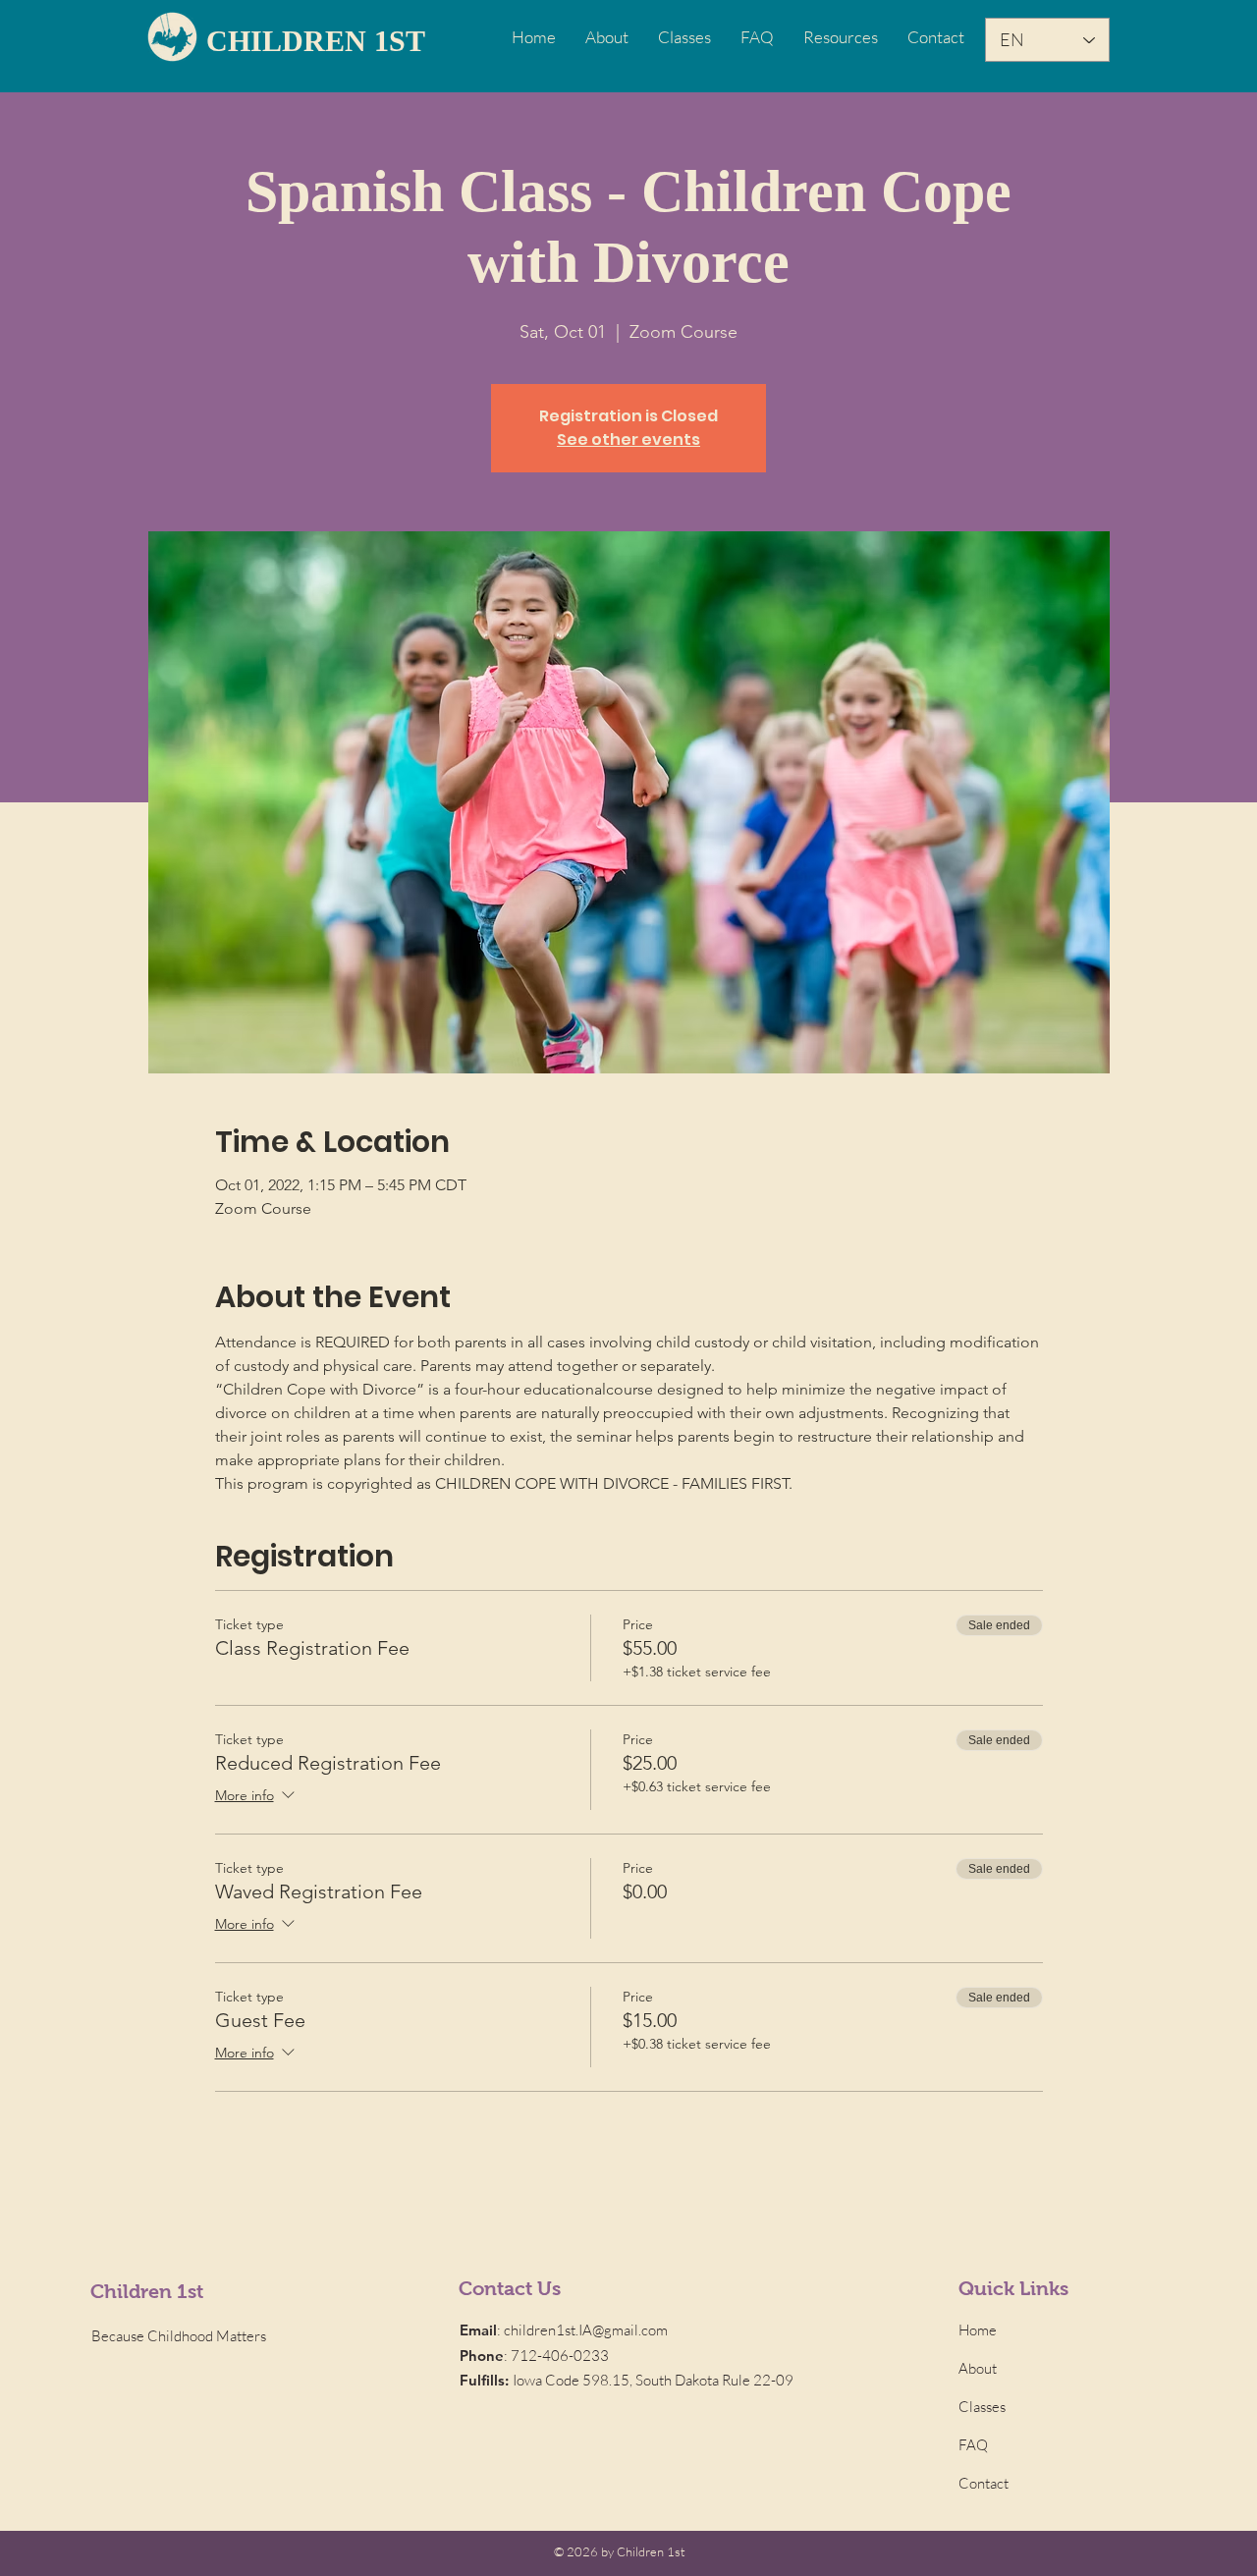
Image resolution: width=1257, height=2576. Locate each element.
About (978, 2368)
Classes (982, 2407)
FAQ (973, 2445)
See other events (628, 439)
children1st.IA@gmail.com (586, 2330)
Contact (984, 2483)
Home (978, 2330)
